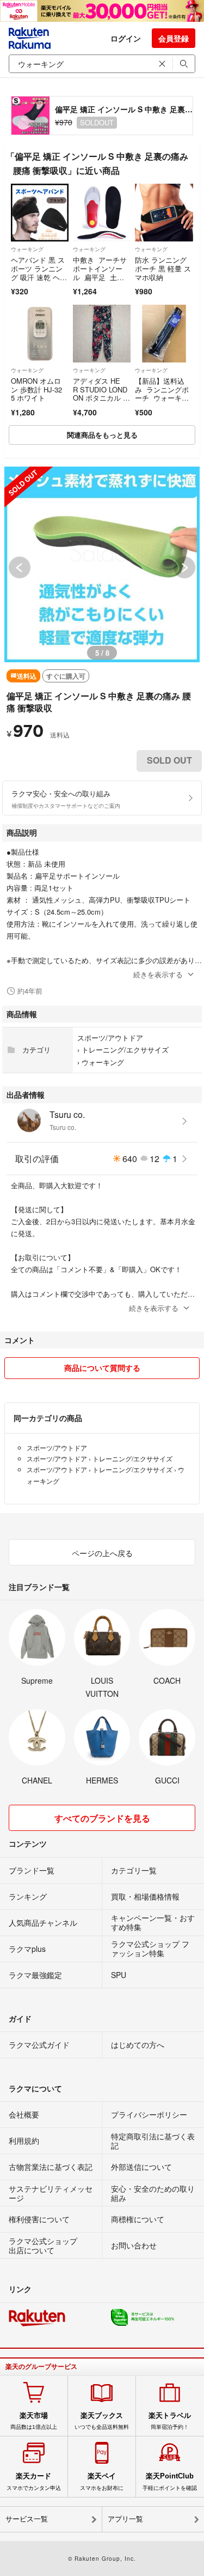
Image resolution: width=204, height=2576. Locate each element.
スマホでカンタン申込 (34, 2481)
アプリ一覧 (125, 2519)
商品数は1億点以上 (34, 2421)
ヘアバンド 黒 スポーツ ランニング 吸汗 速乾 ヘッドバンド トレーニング (39, 277)
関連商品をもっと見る (102, 435)
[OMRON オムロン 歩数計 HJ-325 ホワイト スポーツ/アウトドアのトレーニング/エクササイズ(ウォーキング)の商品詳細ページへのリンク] (40, 334)
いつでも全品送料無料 (102, 2421)
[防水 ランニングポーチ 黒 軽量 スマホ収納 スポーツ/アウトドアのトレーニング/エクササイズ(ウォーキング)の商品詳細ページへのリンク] (164, 213)
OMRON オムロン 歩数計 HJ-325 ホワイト (36, 389)
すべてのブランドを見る (102, 1818)
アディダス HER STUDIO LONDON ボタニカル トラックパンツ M (101, 394)
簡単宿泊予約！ (170, 2421)
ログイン (126, 38)
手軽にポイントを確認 (170, 2481)
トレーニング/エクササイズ (125, 1050)
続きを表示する (158, 974)
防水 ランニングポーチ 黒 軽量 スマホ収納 (163, 268)
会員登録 (174, 38)
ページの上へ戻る (102, 1553)
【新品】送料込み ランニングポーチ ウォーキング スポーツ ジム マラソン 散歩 (162, 402)
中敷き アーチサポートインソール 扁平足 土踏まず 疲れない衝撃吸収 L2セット (100, 277)
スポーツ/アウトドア (110, 1038)
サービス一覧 (27, 2519)
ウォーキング (27, 249)
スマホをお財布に (102, 2481)
